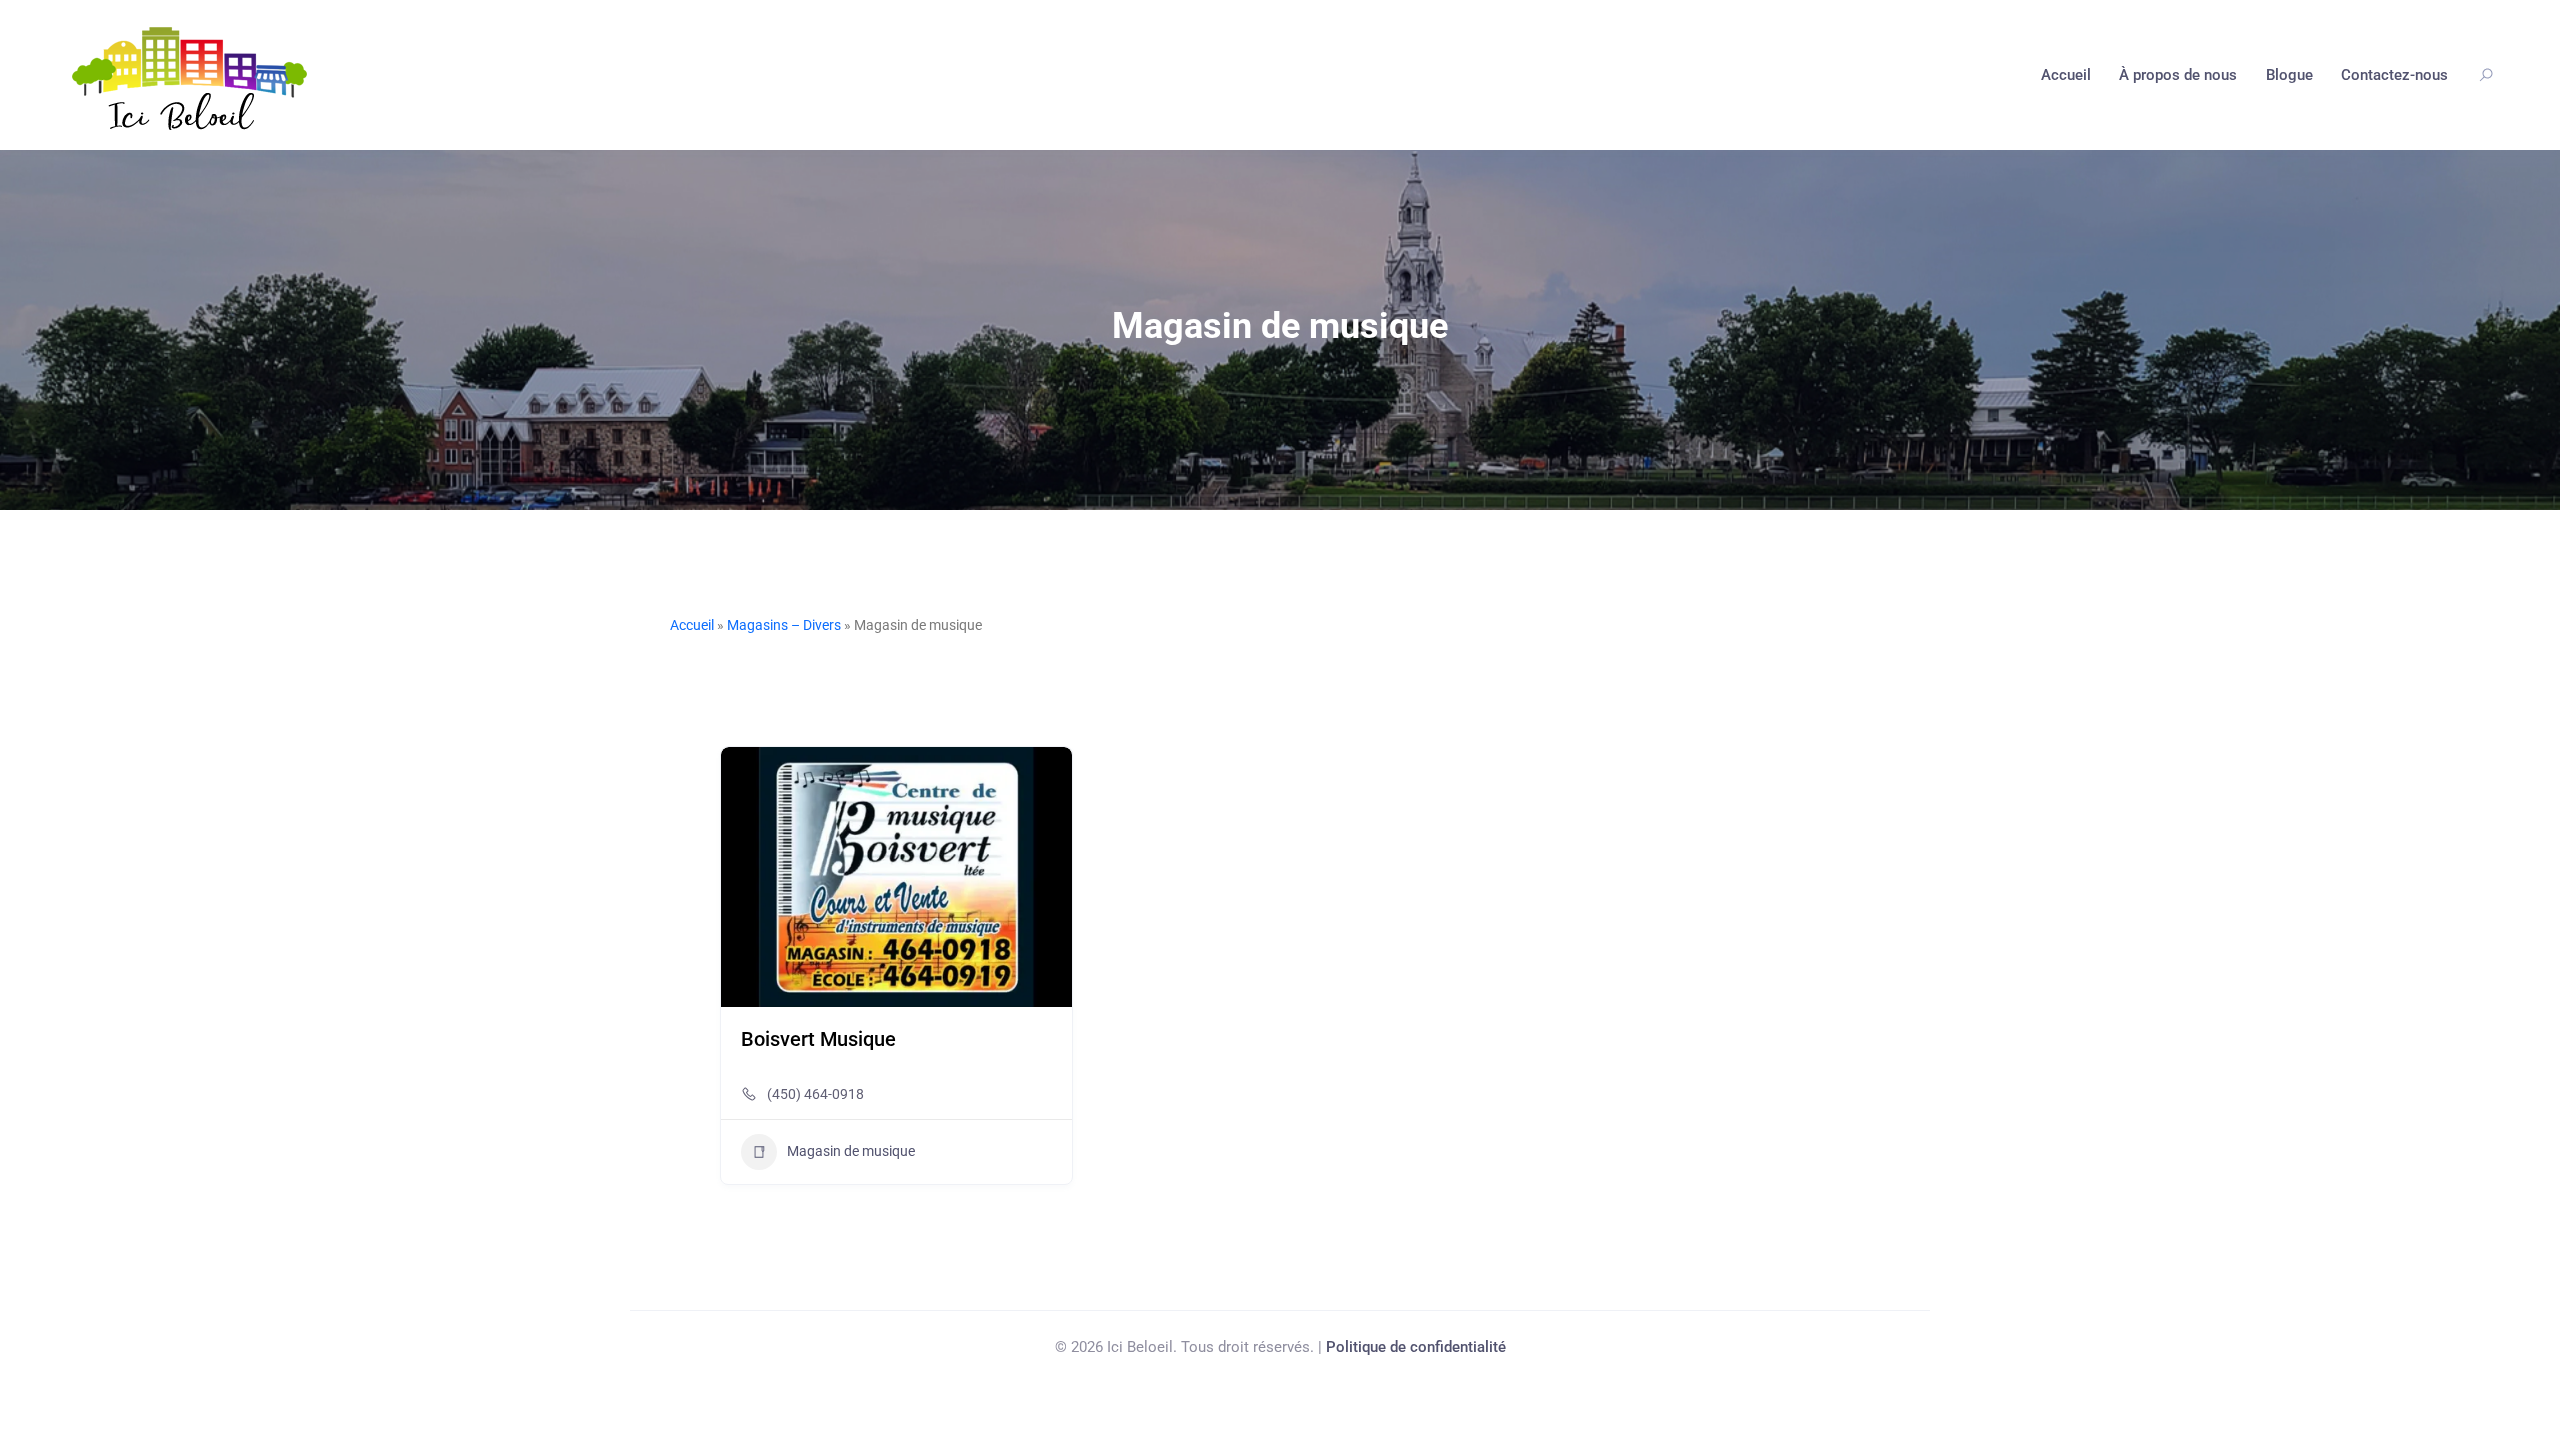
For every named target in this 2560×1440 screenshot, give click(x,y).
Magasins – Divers (784, 625)
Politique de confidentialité (1416, 1347)
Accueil (2066, 75)
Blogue (2289, 75)
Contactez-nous (2394, 75)
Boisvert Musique (818, 1039)
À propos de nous (2178, 75)
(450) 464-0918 (815, 1094)
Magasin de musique (851, 1151)
